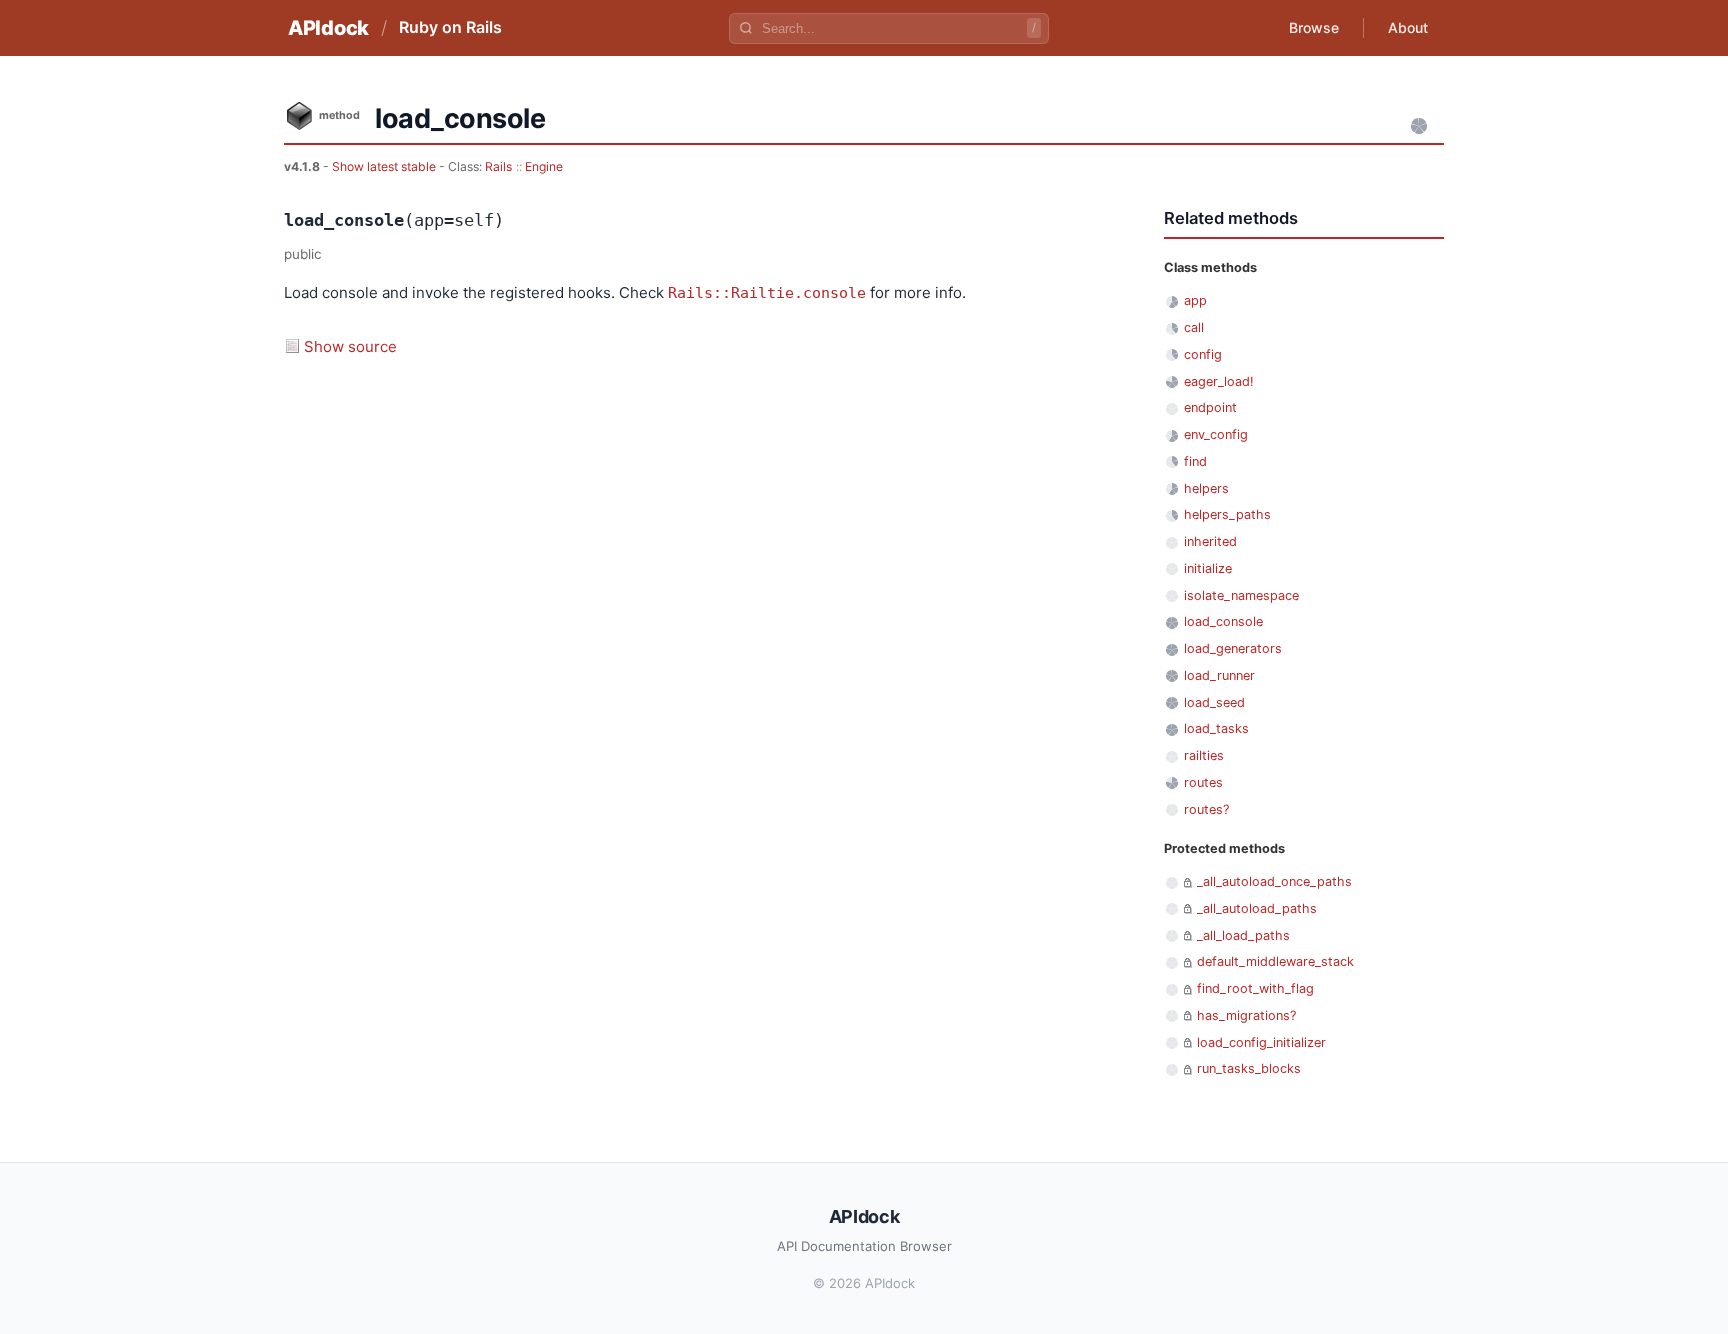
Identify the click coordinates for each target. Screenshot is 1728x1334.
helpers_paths (1227, 514)
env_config (1216, 434)
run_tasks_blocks (1249, 1068)
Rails (498, 166)
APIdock (328, 28)
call (1194, 327)
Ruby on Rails (450, 27)
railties (1204, 755)
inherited (1210, 541)
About (1408, 27)
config (1203, 354)
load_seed (1214, 702)
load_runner (1219, 675)
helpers (1206, 488)
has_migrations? (1246, 1015)
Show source (350, 346)
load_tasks (1216, 728)
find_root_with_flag (1255, 988)
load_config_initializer (1261, 1042)
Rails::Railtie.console (767, 293)
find (1195, 461)
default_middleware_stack (1275, 961)
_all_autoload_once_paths (1274, 881)
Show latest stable (385, 166)
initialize (1208, 568)
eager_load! (1219, 381)
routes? (1206, 809)
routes (1203, 782)
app (1195, 300)
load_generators (1233, 648)
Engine (544, 166)
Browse (1314, 27)
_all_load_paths (1243, 935)
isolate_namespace (1241, 595)
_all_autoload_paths (1257, 908)
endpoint (1210, 407)
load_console (1223, 621)
